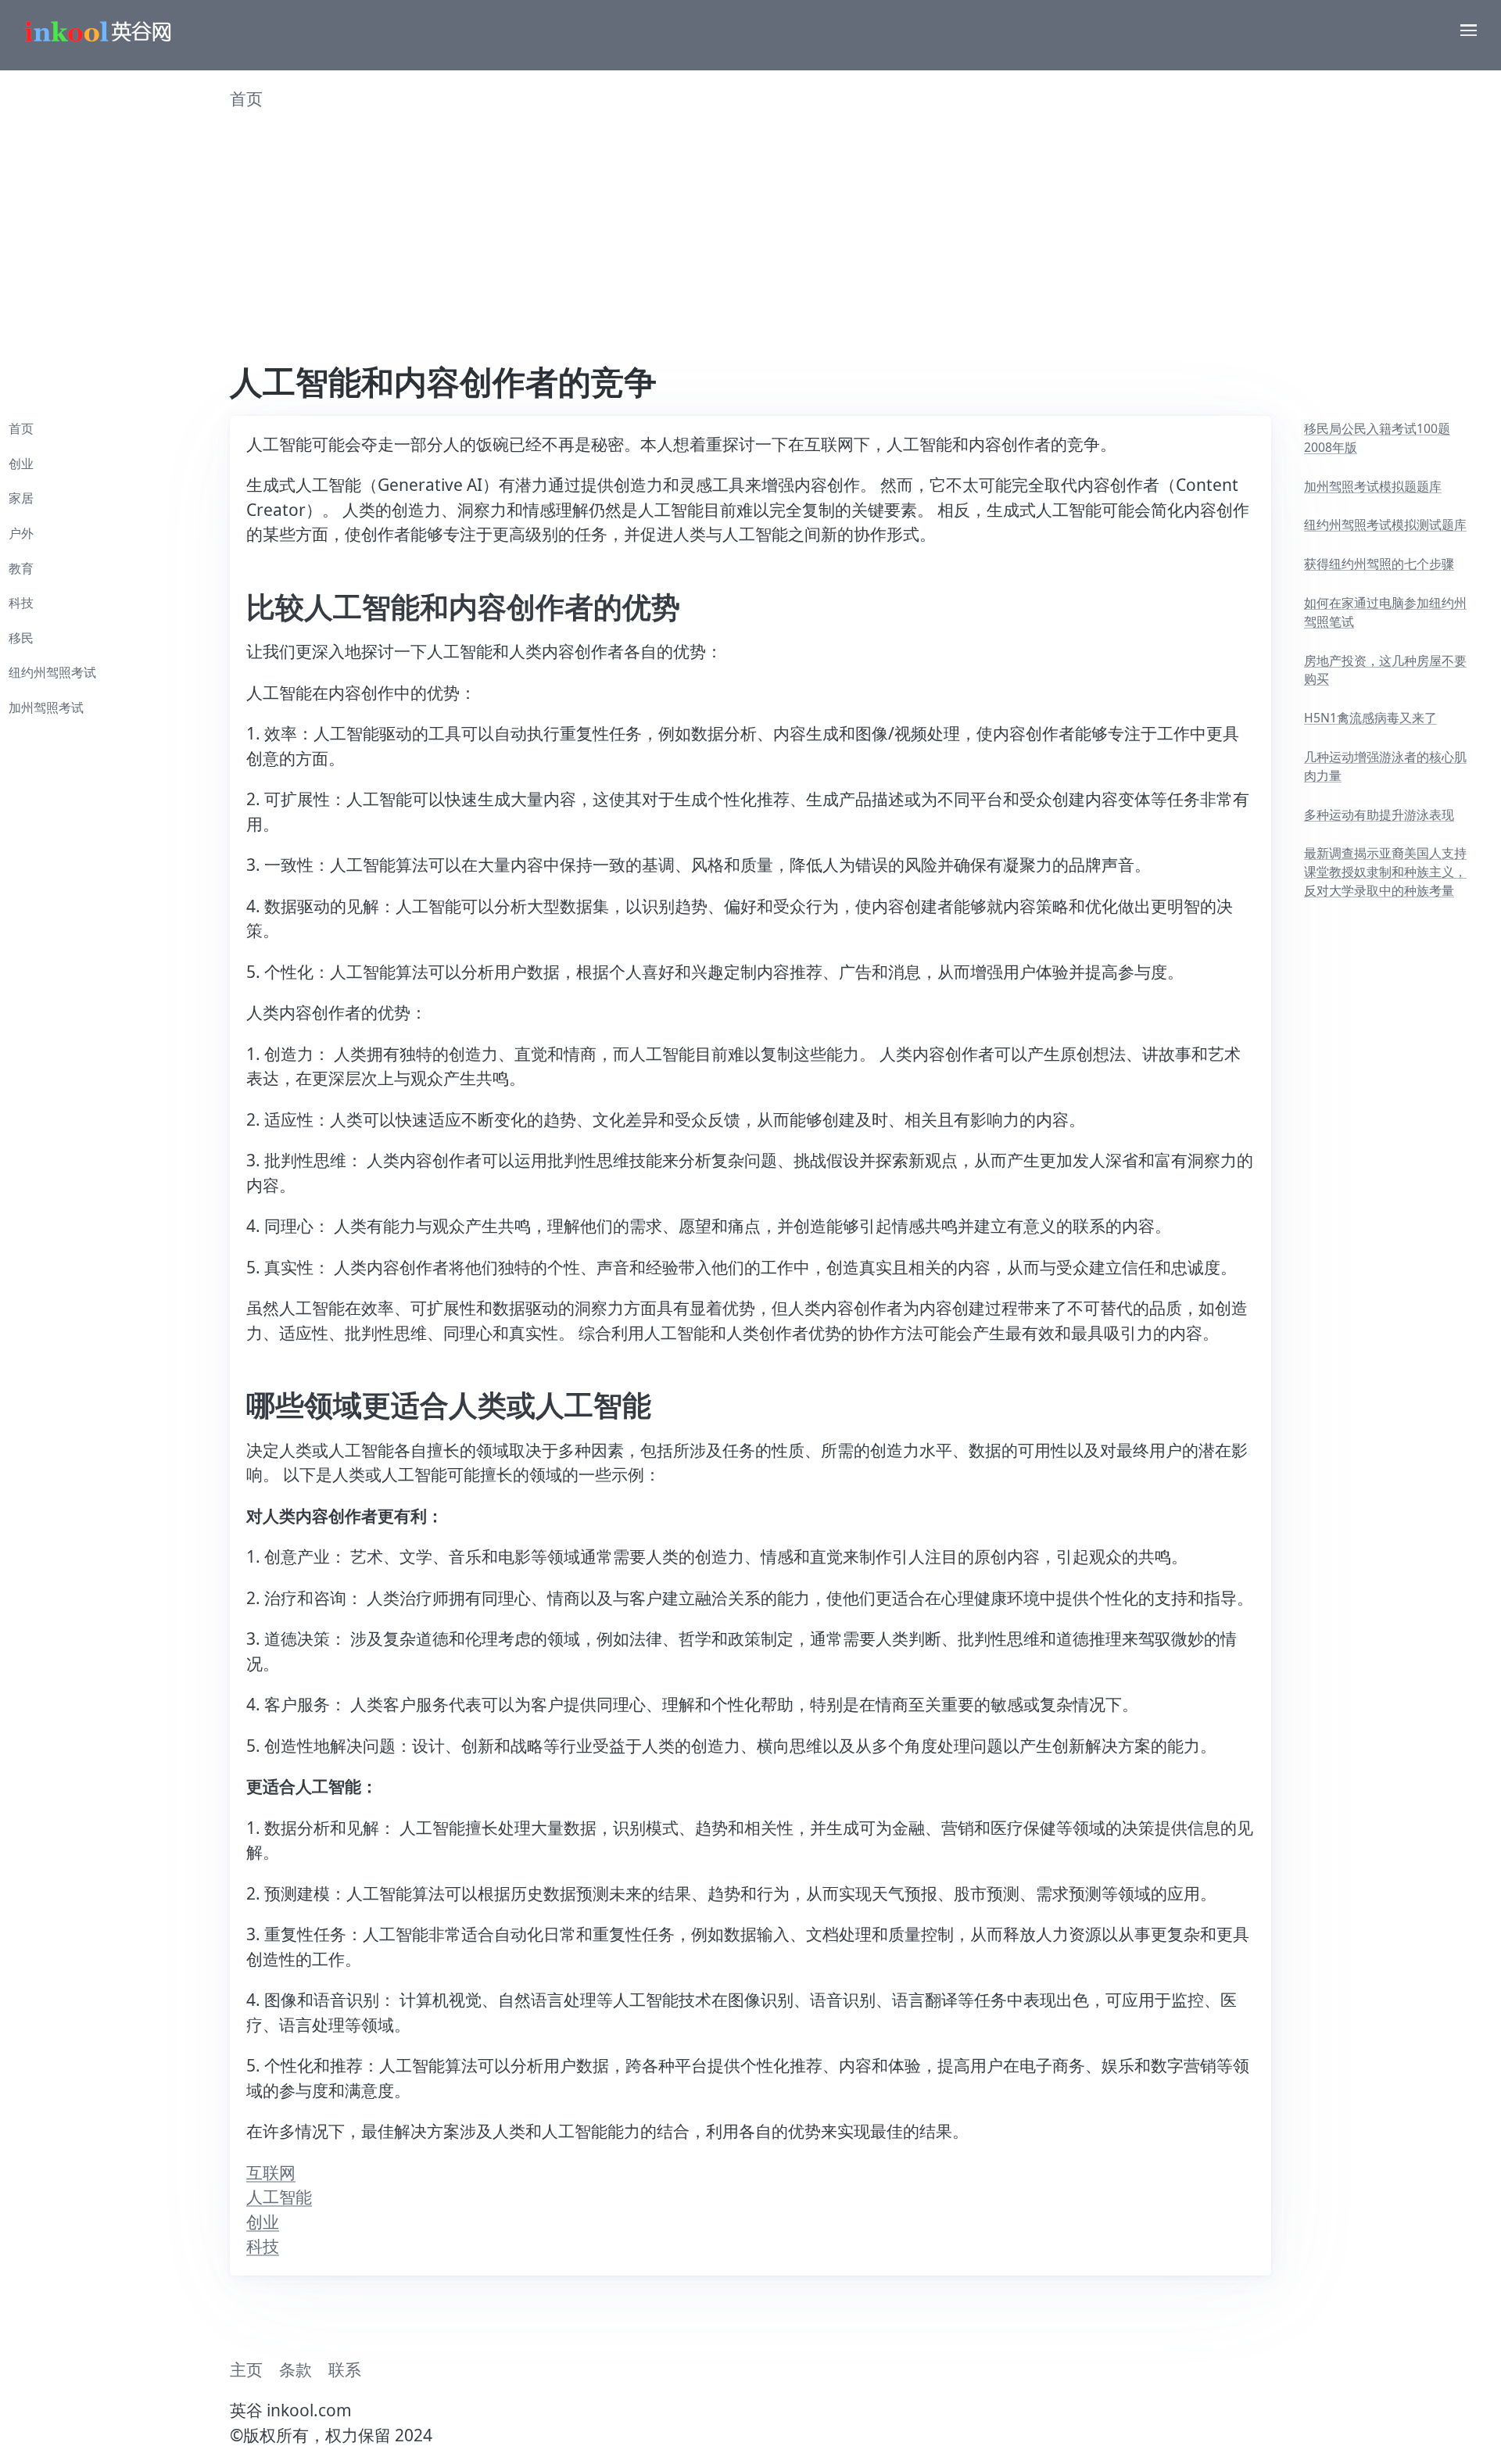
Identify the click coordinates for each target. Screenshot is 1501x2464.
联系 (345, 2369)
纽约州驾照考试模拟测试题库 (1385, 525)
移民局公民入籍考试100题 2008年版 (1377, 438)
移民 (21, 638)
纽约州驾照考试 (52, 672)
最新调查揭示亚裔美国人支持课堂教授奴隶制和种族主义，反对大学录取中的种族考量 (1385, 871)
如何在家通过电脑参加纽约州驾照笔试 (1385, 612)
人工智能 (279, 2197)
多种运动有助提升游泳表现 (1379, 815)
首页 (246, 98)
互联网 (271, 2172)
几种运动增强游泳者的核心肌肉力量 (1385, 766)
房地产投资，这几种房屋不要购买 (1385, 670)
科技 (263, 2246)
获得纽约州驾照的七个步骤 (1379, 564)
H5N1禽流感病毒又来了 (1370, 718)
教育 (21, 568)
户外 (21, 533)
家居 (21, 498)
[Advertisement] (750, 245)
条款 (296, 2369)
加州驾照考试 (46, 707)
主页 (246, 2369)
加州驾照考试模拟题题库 (1373, 486)
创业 (263, 2222)
